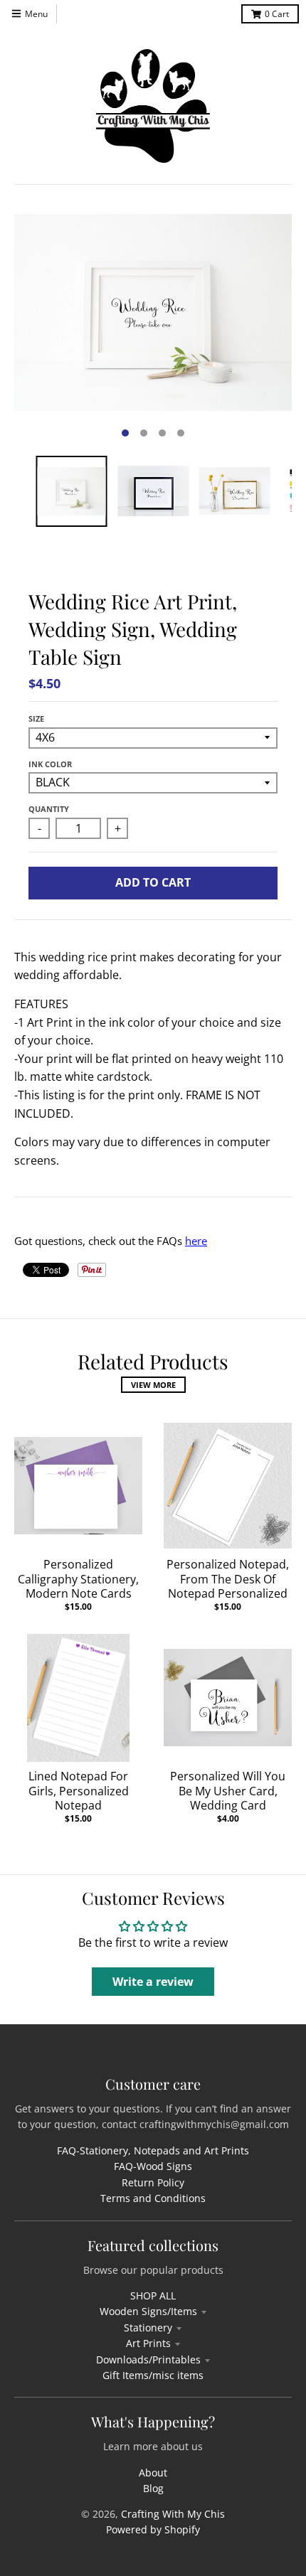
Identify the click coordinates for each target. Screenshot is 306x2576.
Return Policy (153, 2182)
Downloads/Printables (148, 2359)
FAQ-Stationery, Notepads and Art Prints (153, 2150)
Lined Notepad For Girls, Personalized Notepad (79, 1791)
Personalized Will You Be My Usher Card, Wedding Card (228, 1791)
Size (36, 718)
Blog (153, 2488)
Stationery (148, 2328)
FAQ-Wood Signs (153, 2166)
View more (153, 1385)
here (196, 1241)
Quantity (49, 809)
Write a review (153, 1982)
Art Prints (148, 2343)
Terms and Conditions (153, 2198)
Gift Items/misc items (153, 2375)
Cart (277, 14)
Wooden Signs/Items (148, 2311)
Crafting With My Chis (173, 2514)
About (153, 2473)
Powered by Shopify (153, 2529)
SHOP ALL (153, 2296)
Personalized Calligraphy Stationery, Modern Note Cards (78, 1579)
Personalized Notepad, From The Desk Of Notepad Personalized (228, 1579)
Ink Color (50, 764)
